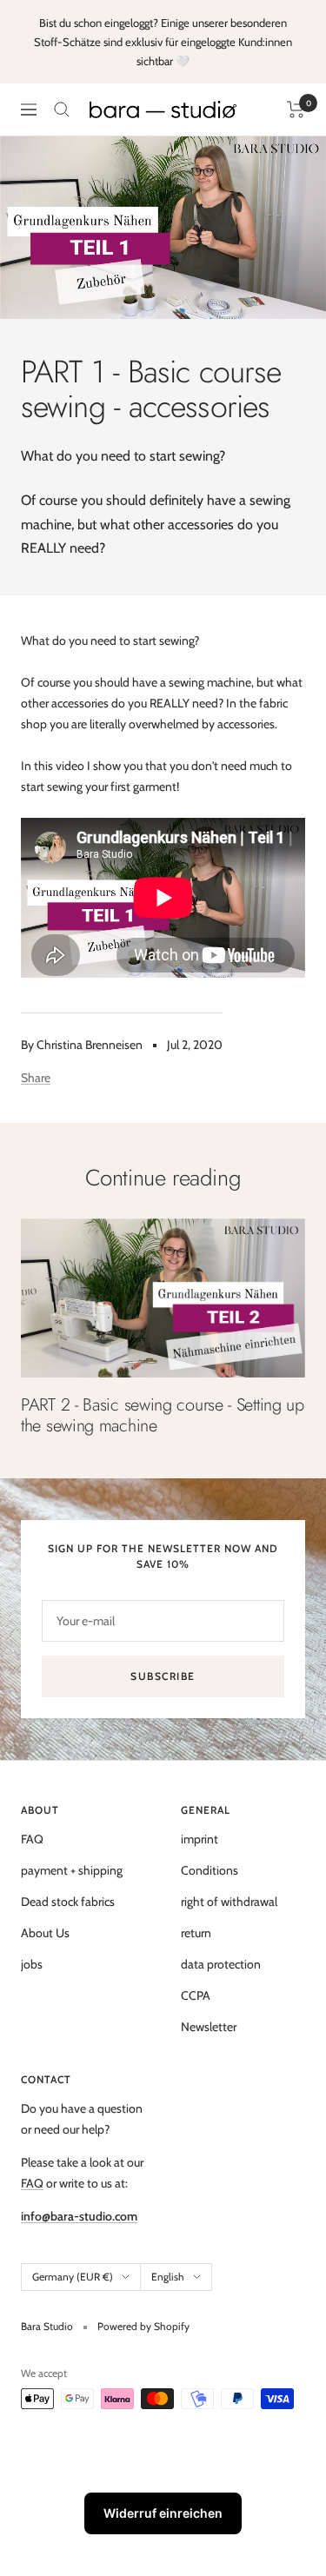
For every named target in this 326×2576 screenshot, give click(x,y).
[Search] (62, 110)
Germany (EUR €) (73, 2277)
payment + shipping (72, 1870)
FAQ (32, 1839)
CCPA (196, 1995)
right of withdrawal (229, 1902)
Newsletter (209, 2027)
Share (36, 1078)
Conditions (210, 1870)
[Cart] (296, 110)
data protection (221, 1964)
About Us (45, 1933)
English (168, 2277)
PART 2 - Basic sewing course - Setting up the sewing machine (163, 1415)
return (196, 1933)
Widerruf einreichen (163, 2513)
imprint (200, 1839)
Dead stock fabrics (68, 1902)
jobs (32, 1964)
